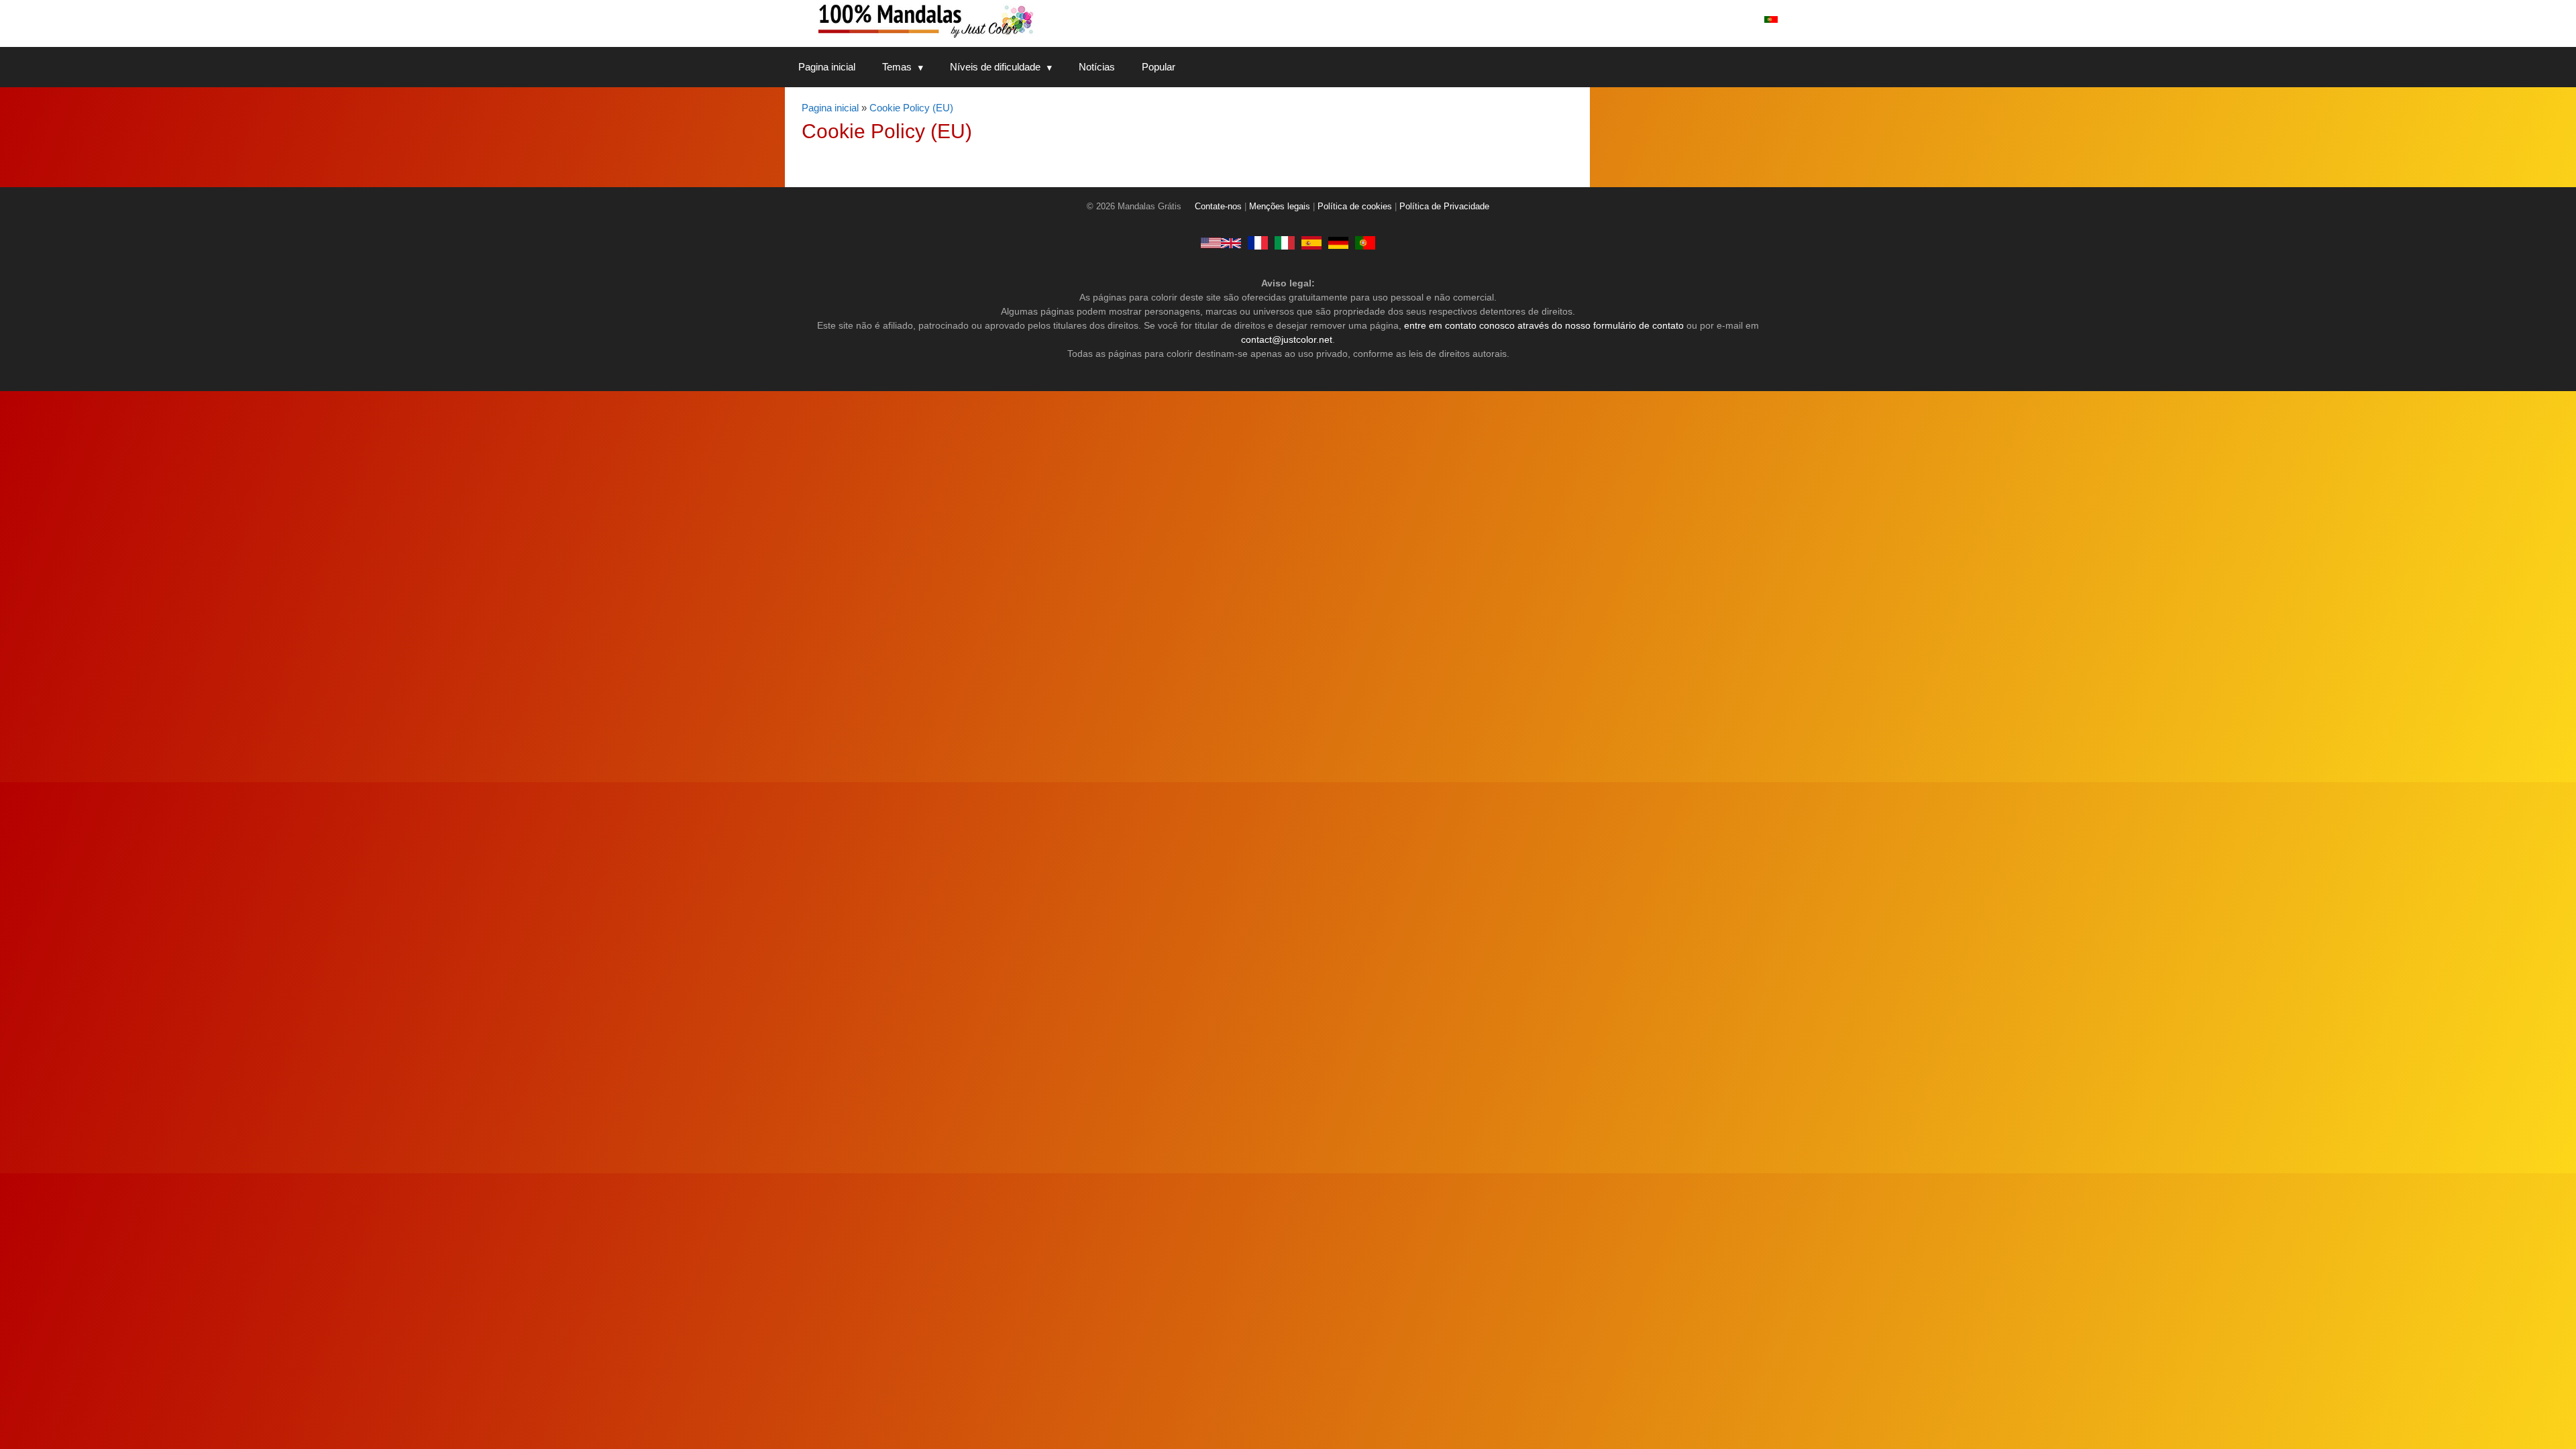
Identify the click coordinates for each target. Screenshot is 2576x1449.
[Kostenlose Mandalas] (1338, 243)
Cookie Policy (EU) (911, 108)
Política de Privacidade (1444, 207)
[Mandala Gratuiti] (1285, 243)
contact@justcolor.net (1287, 339)
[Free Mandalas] (1221, 243)
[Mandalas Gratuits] (1258, 243)
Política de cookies (1355, 207)
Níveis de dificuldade (995, 67)
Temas (897, 67)
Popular (1159, 67)
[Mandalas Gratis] (1311, 243)
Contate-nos (1218, 207)
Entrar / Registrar (1706, 19)
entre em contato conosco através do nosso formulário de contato (1544, 325)
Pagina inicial (827, 67)
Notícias (1097, 67)
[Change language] (1771, 19)
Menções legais (1280, 207)
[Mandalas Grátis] (979, 20)
